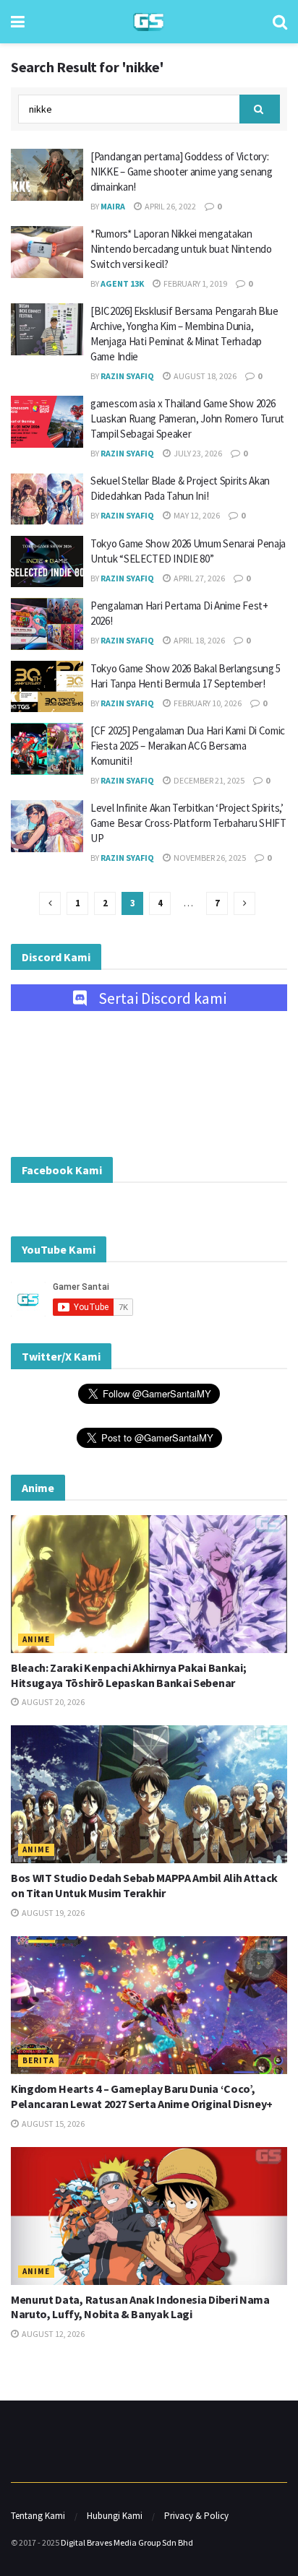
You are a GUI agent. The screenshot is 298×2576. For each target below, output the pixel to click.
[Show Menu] (18, 22)
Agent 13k (122, 283)
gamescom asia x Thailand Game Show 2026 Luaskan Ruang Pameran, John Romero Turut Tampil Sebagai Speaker (187, 419)
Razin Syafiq (127, 376)
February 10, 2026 (207, 703)
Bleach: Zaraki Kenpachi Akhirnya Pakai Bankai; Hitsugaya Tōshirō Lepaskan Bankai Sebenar (128, 1675)
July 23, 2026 (197, 453)
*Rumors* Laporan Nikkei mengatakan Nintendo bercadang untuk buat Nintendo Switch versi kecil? (181, 249)
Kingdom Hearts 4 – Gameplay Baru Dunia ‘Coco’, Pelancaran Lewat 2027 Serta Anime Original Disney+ (142, 2096)
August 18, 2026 (204, 376)
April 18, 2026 (199, 640)
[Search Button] (280, 22)
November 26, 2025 (209, 858)
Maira (113, 206)
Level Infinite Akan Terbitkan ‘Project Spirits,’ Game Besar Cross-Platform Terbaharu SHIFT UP (188, 823)
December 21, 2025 (208, 780)
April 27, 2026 (199, 578)
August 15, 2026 (52, 2124)
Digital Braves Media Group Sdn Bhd (127, 2542)
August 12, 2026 (52, 2334)
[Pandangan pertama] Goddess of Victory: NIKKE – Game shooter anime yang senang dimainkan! (182, 172)
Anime (36, 1639)
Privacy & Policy (196, 2516)
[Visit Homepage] (149, 22)
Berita (38, 2060)
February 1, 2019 (195, 283)
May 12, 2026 (196, 515)
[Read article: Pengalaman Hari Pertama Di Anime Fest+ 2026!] (47, 624)
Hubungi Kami (115, 2516)
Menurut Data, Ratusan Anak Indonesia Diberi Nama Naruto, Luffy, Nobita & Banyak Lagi (140, 2307)
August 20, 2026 (52, 1702)
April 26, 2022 (170, 206)
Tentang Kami (38, 2516)
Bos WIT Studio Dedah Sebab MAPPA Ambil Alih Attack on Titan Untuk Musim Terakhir (144, 1885)
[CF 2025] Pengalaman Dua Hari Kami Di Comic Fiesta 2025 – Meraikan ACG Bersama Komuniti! (188, 746)
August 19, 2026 (52, 1913)
